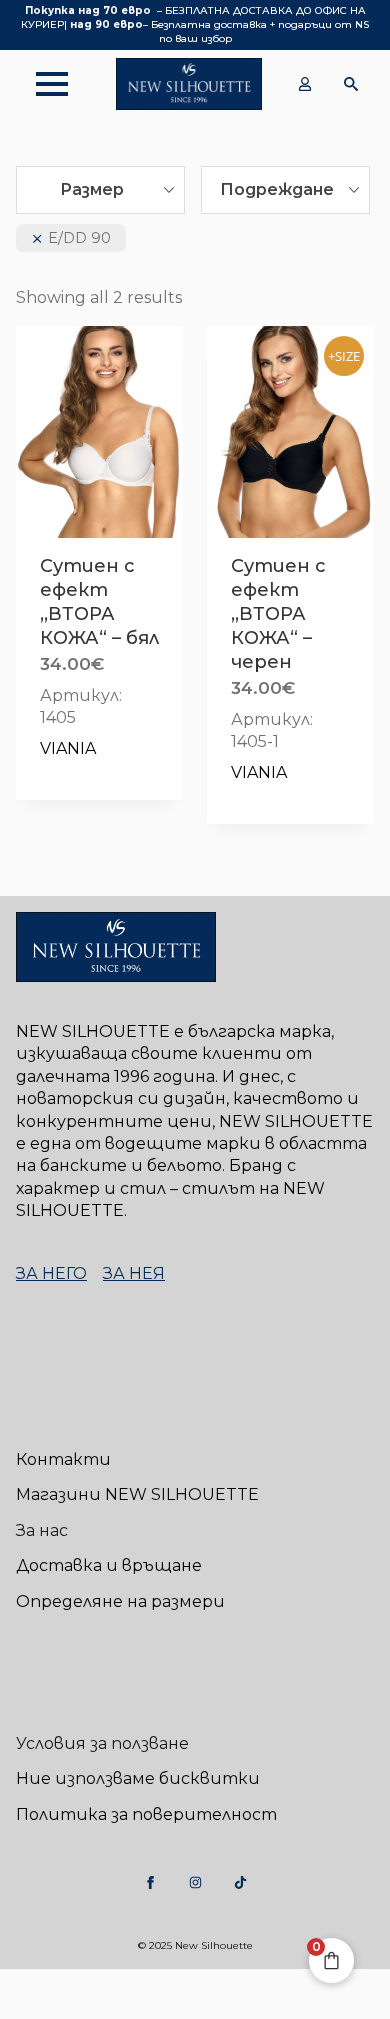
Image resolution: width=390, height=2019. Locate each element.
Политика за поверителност (146, 1814)
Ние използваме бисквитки (138, 1778)
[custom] (150, 1882)
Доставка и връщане (109, 1565)
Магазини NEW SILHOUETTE (137, 1494)
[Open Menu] (42, 84)
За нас (42, 1530)
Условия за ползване (102, 1743)
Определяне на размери (120, 1601)
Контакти (63, 1459)
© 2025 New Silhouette (195, 1945)
